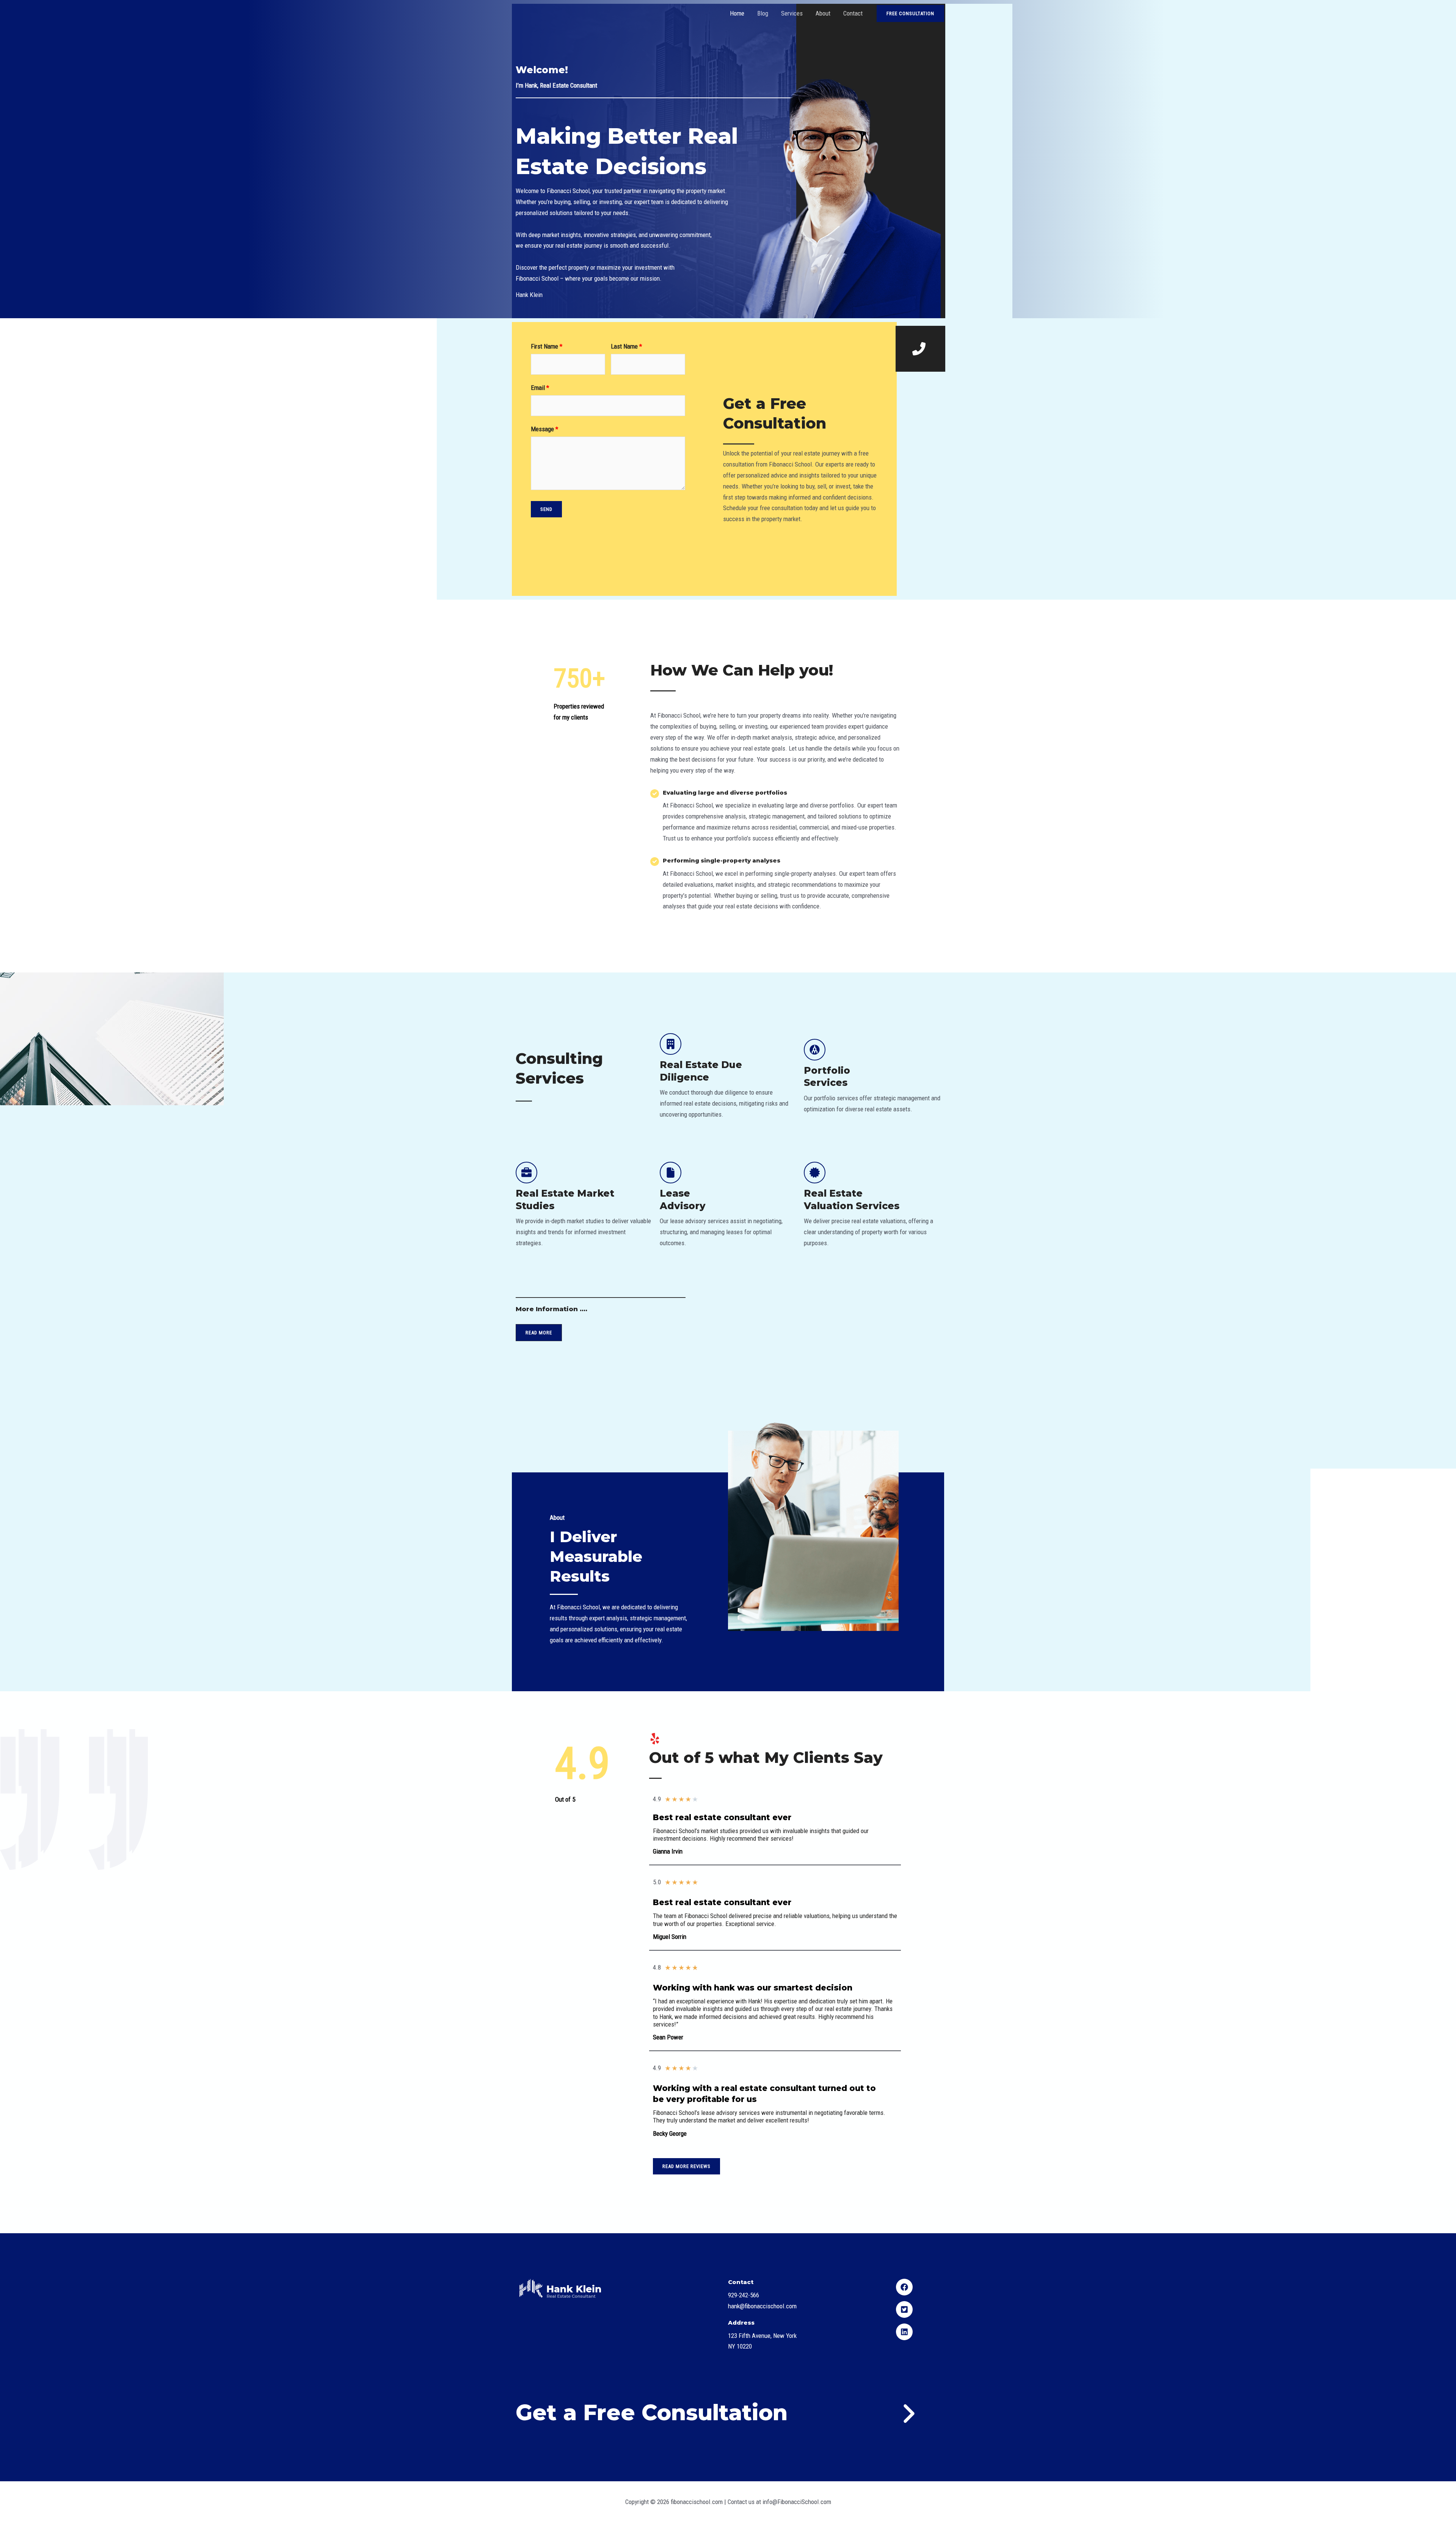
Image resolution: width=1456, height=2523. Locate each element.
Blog (763, 13)
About (823, 13)
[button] (920, 349)
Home (737, 13)
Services (792, 13)
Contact (853, 13)
